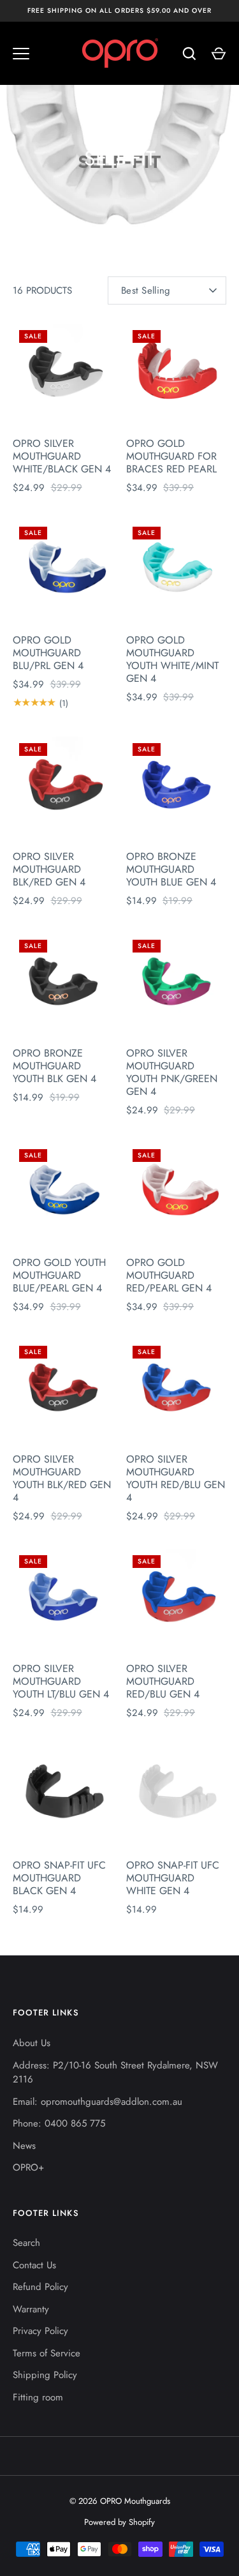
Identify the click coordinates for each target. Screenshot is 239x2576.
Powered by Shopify (119, 2522)
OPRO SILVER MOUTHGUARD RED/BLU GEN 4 (163, 1681)
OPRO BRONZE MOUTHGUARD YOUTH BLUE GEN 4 (171, 869)
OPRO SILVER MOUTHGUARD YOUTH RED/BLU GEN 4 (176, 1478)
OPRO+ (28, 2167)
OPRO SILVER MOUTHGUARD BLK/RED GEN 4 (49, 869)
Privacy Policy (40, 2331)
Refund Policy (40, 2287)
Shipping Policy (45, 2375)
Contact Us (34, 2265)
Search (26, 2243)
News (24, 2146)
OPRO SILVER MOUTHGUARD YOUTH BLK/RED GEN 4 (62, 1478)
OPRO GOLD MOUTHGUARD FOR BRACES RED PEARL (171, 456)
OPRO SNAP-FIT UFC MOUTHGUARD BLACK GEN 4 (59, 1878)
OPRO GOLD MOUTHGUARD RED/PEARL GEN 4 (169, 1275)
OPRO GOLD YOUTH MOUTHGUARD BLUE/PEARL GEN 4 (59, 1275)
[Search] (189, 54)
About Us (32, 2043)
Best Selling (146, 290)
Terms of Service (47, 2353)
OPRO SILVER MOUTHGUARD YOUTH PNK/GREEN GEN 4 (172, 1072)
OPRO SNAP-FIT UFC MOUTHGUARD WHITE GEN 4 (173, 1878)
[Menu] (21, 54)
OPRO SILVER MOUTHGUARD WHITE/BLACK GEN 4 (62, 456)
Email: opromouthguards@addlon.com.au (98, 2102)
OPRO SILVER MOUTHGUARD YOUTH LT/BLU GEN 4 (61, 1681)
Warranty (31, 2309)
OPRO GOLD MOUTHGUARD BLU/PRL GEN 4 (48, 653)
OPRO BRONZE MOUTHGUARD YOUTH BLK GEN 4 (54, 1066)
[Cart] (219, 54)
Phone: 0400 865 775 (59, 2123)
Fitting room (38, 2397)
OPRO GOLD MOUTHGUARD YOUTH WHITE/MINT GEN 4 (172, 659)
